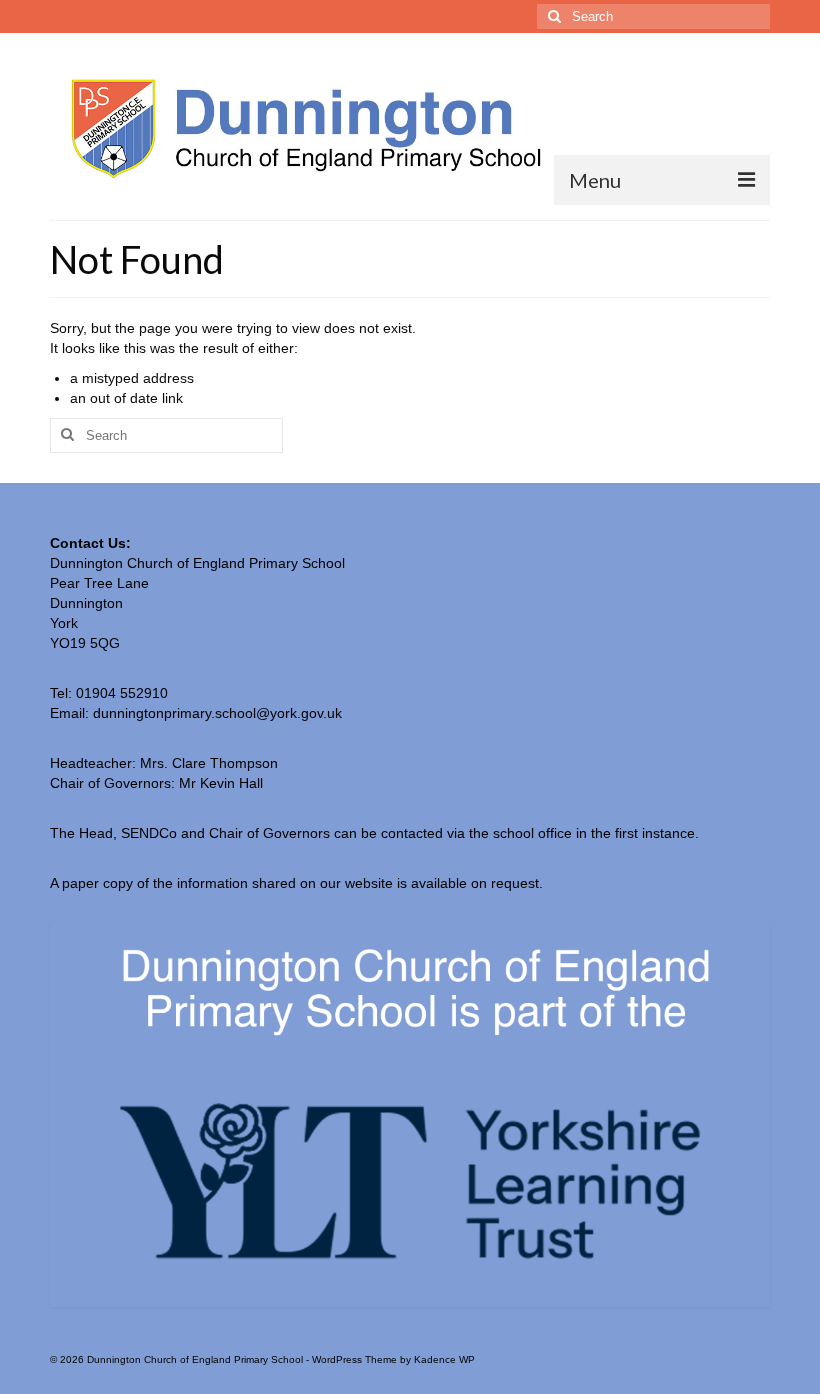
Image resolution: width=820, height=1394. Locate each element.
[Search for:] (653, 16)
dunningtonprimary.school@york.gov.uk (217, 713)
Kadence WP (444, 1359)
